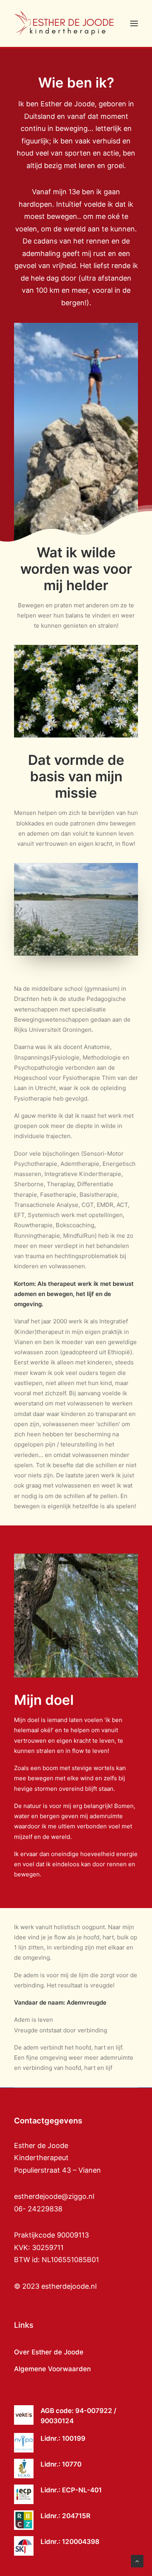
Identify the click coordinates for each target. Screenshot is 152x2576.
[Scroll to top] (137, 2561)
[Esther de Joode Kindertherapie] (65, 23)
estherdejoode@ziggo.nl (54, 2196)
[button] (134, 23)
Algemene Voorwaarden (52, 2369)
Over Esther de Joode (49, 2352)
